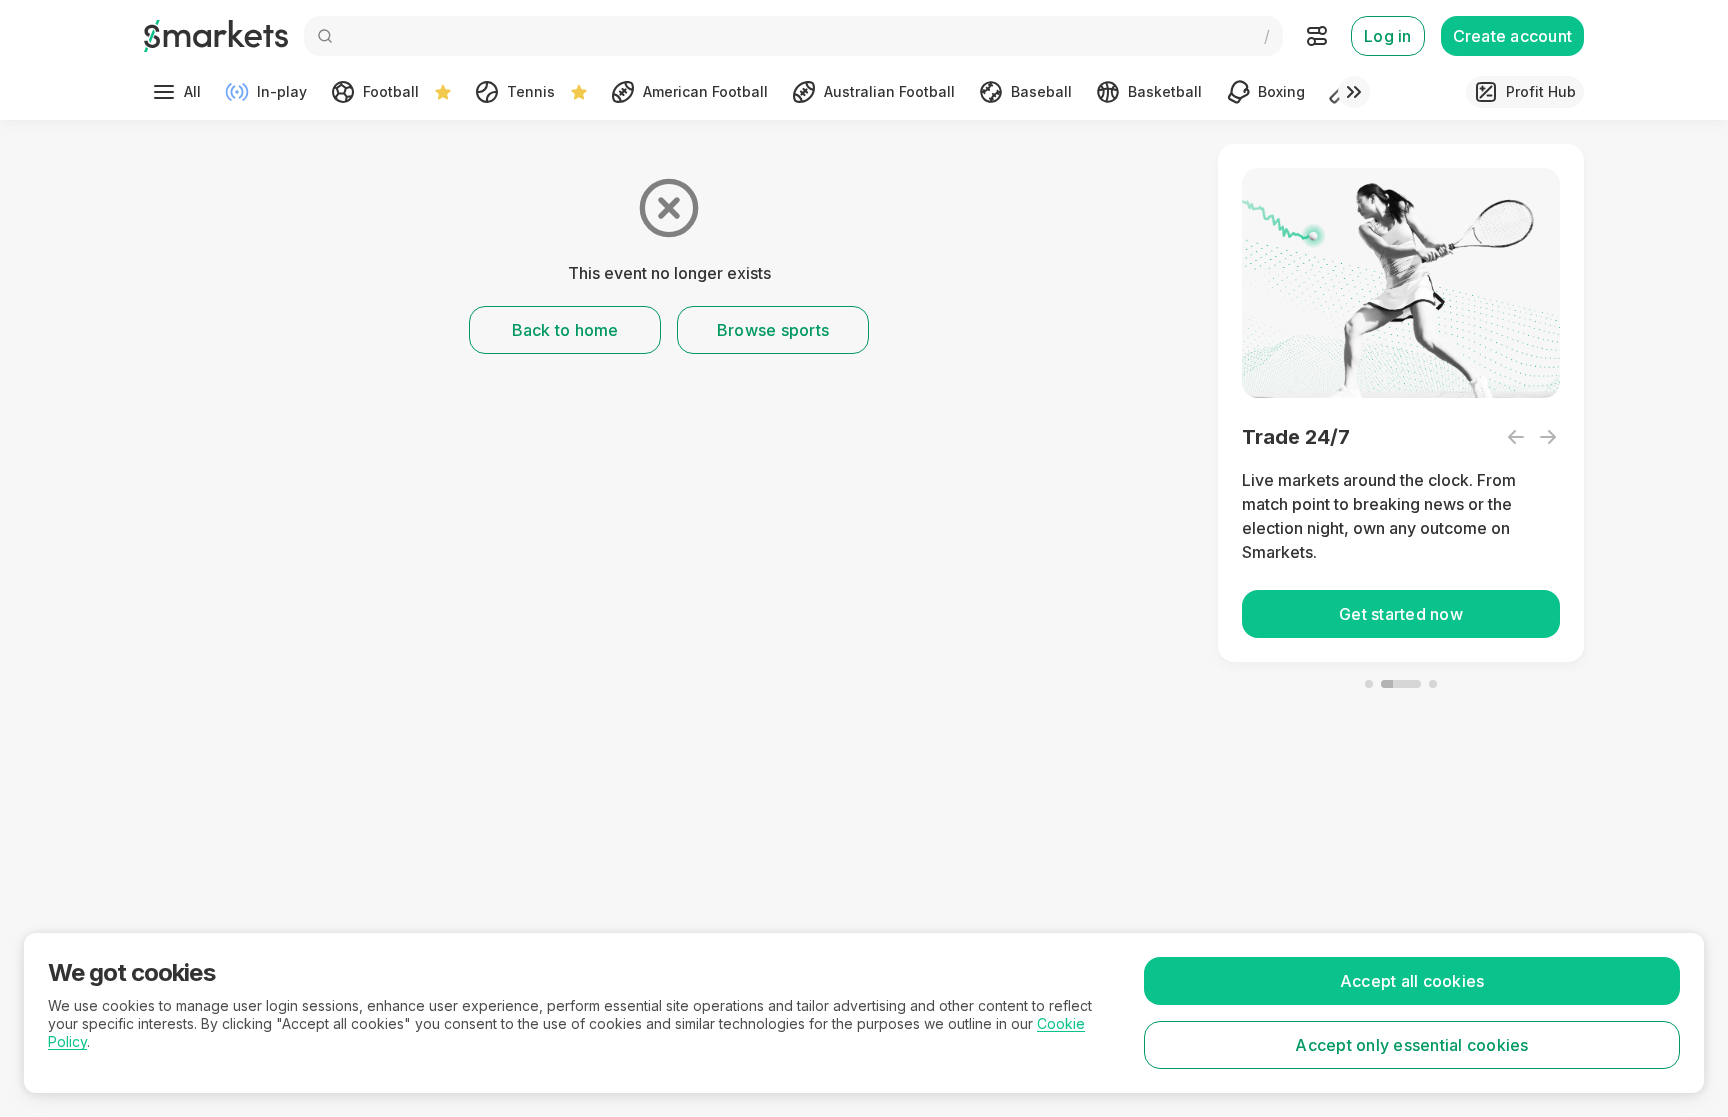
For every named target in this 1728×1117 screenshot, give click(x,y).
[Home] (216, 36)
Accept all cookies (1412, 981)
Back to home (565, 330)
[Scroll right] (1354, 92)
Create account (1513, 36)
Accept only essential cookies (1411, 1045)
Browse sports (773, 330)
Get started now (1401, 614)
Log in (1388, 36)
